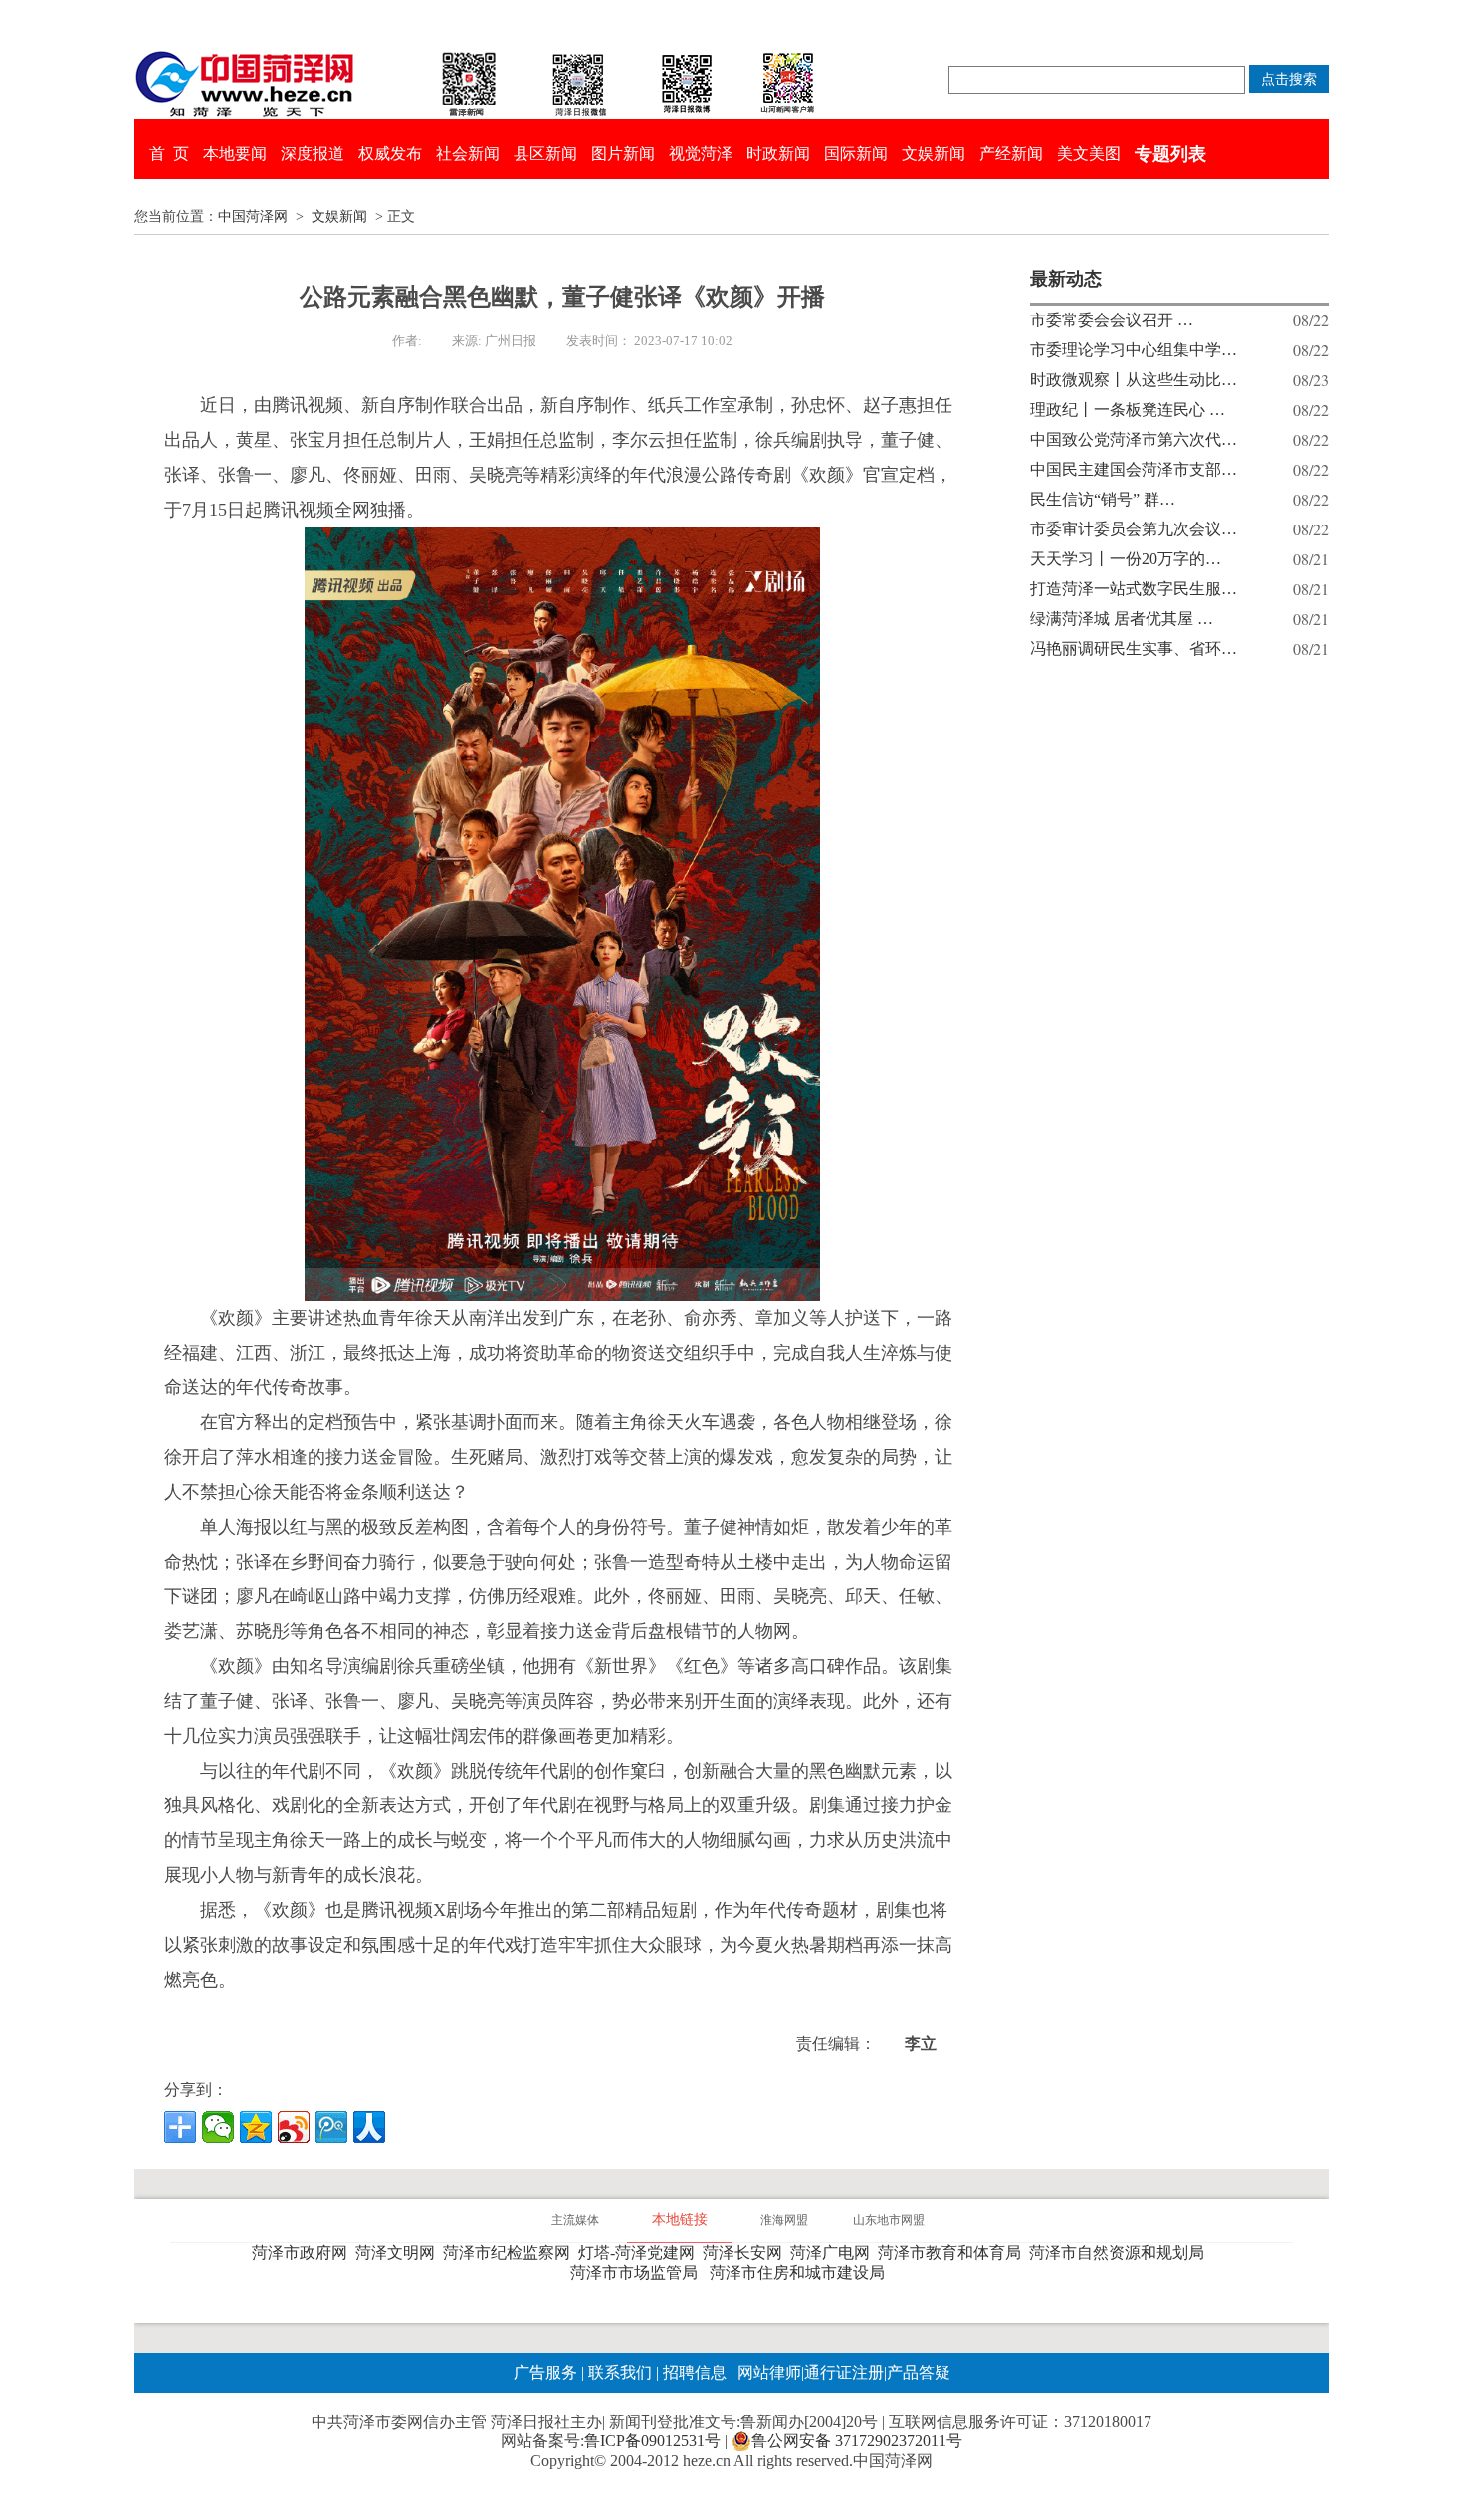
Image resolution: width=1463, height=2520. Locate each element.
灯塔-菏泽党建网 (640, 2253)
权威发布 (390, 154)
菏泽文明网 (399, 2253)
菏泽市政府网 (304, 2253)
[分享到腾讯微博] (331, 2127)
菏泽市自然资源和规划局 (1121, 2253)
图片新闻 (623, 154)
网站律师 (767, 2372)
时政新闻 (778, 154)
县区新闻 (545, 154)
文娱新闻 (934, 154)
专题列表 (1170, 154)
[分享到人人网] (369, 2127)
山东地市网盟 (889, 2220)
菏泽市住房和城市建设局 (801, 2273)
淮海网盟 (784, 2220)
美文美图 (1089, 154)
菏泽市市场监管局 (638, 2273)
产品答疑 (919, 2372)
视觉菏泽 (701, 154)
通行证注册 (844, 2372)
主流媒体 (575, 2220)
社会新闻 (468, 154)
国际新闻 (856, 154)
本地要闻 (235, 154)
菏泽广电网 (834, 2253)
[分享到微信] (218, 2127)
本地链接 (680, 2220)
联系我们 (620, 2372)
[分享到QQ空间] (256, 2127)
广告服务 (545, 2372)
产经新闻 (1011, 154)
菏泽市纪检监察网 (511, 2253)
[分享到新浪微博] (294, 2127)
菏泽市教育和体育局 (953, 2253)
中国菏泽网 (253, 216)
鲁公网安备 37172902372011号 (857, 2441)
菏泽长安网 (746, 2253)
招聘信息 (695, 2372)
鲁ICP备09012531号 (652, 2441)
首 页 (169, 154)
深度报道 (313, 154)
